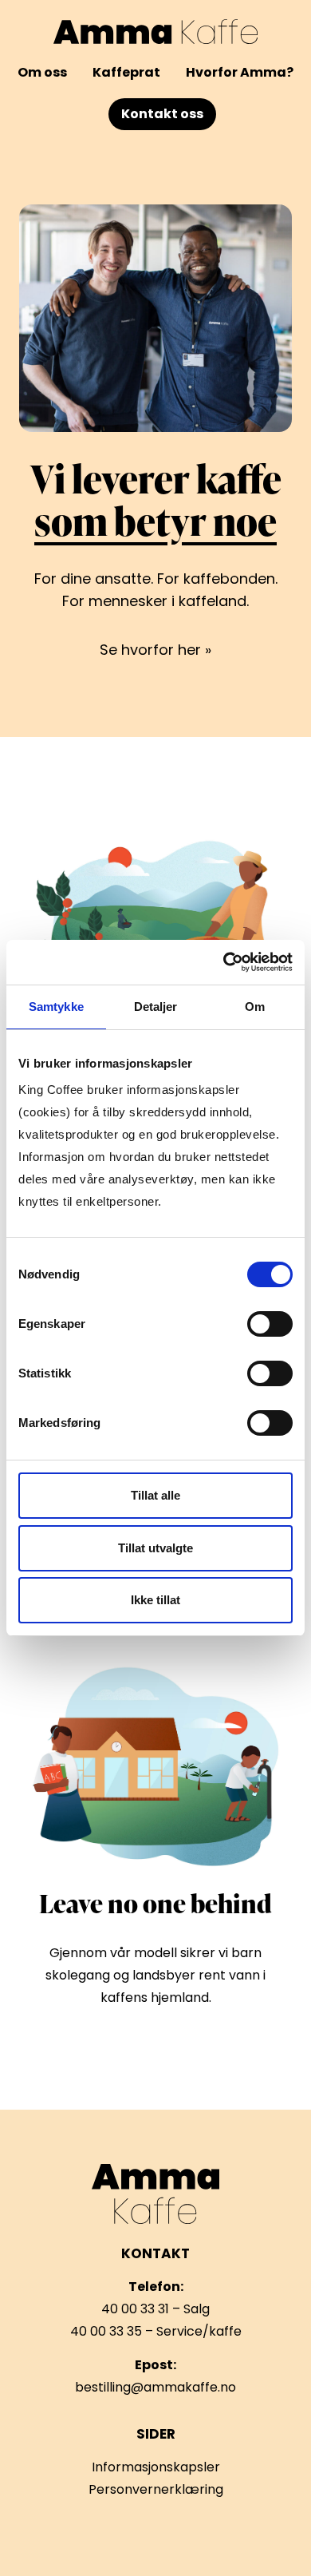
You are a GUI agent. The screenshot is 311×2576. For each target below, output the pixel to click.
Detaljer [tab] (156, 1007)
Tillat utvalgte (155, 1548)
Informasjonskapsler (156, 2467)
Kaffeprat (126, 72)
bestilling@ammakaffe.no (155, 2387)
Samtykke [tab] (56, 1007)
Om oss (42, 72)
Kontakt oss (162, 114)
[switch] (270, 1324)
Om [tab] (255, 1007)
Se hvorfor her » (155, 650)
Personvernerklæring (156, 2489)
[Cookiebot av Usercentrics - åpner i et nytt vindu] (224, 962)
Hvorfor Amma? (240, 72)
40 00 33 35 (106, 2331)
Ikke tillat (155, 1600)
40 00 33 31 (135, 2309)
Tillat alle (155, 1495)
